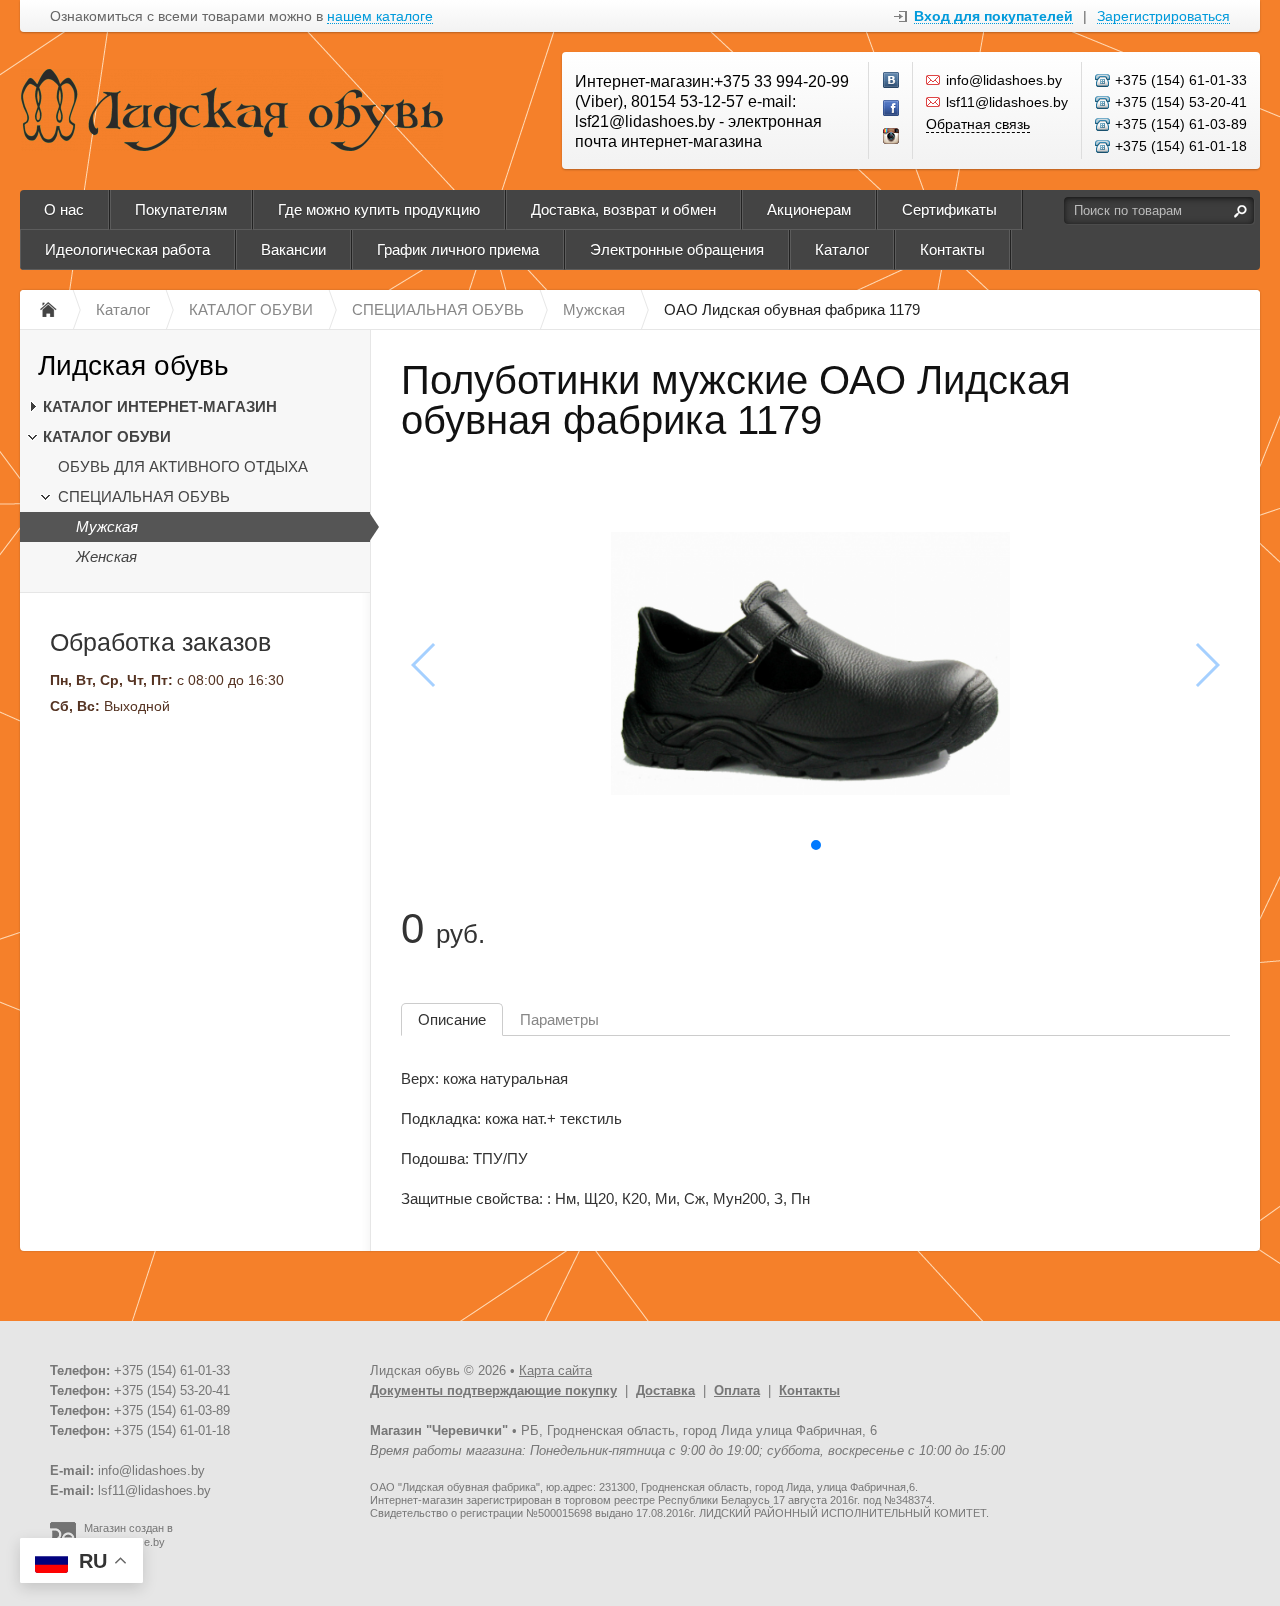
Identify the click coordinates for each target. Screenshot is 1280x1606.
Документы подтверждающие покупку (493, 1390)
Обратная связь (978, 124)
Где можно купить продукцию (379, 209)
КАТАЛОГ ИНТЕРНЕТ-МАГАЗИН (160, 406)
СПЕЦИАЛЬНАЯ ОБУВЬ (144, 496)
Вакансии (293, 249)
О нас (64, 209)
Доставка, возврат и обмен (623, 209)
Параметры (559, 1019)
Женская (106, 556)
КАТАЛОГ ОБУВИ (107, 436)
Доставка (665, 1390)
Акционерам (809, 209)
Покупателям (181, 209)
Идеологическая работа (127, 249)
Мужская (107, 526)
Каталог (842, 249)
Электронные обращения (677, 249)
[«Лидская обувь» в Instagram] (892, 137)
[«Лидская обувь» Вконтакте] (892, 81)
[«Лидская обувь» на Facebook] (892, 109)
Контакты (952, 249)
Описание (452, 1019)
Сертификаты (949, 209)
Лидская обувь (133, 365)
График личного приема (458, 249)
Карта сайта (555, 1370)
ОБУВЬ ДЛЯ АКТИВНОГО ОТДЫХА (183, 466)
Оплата (737, 1390)
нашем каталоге (380, 16)
